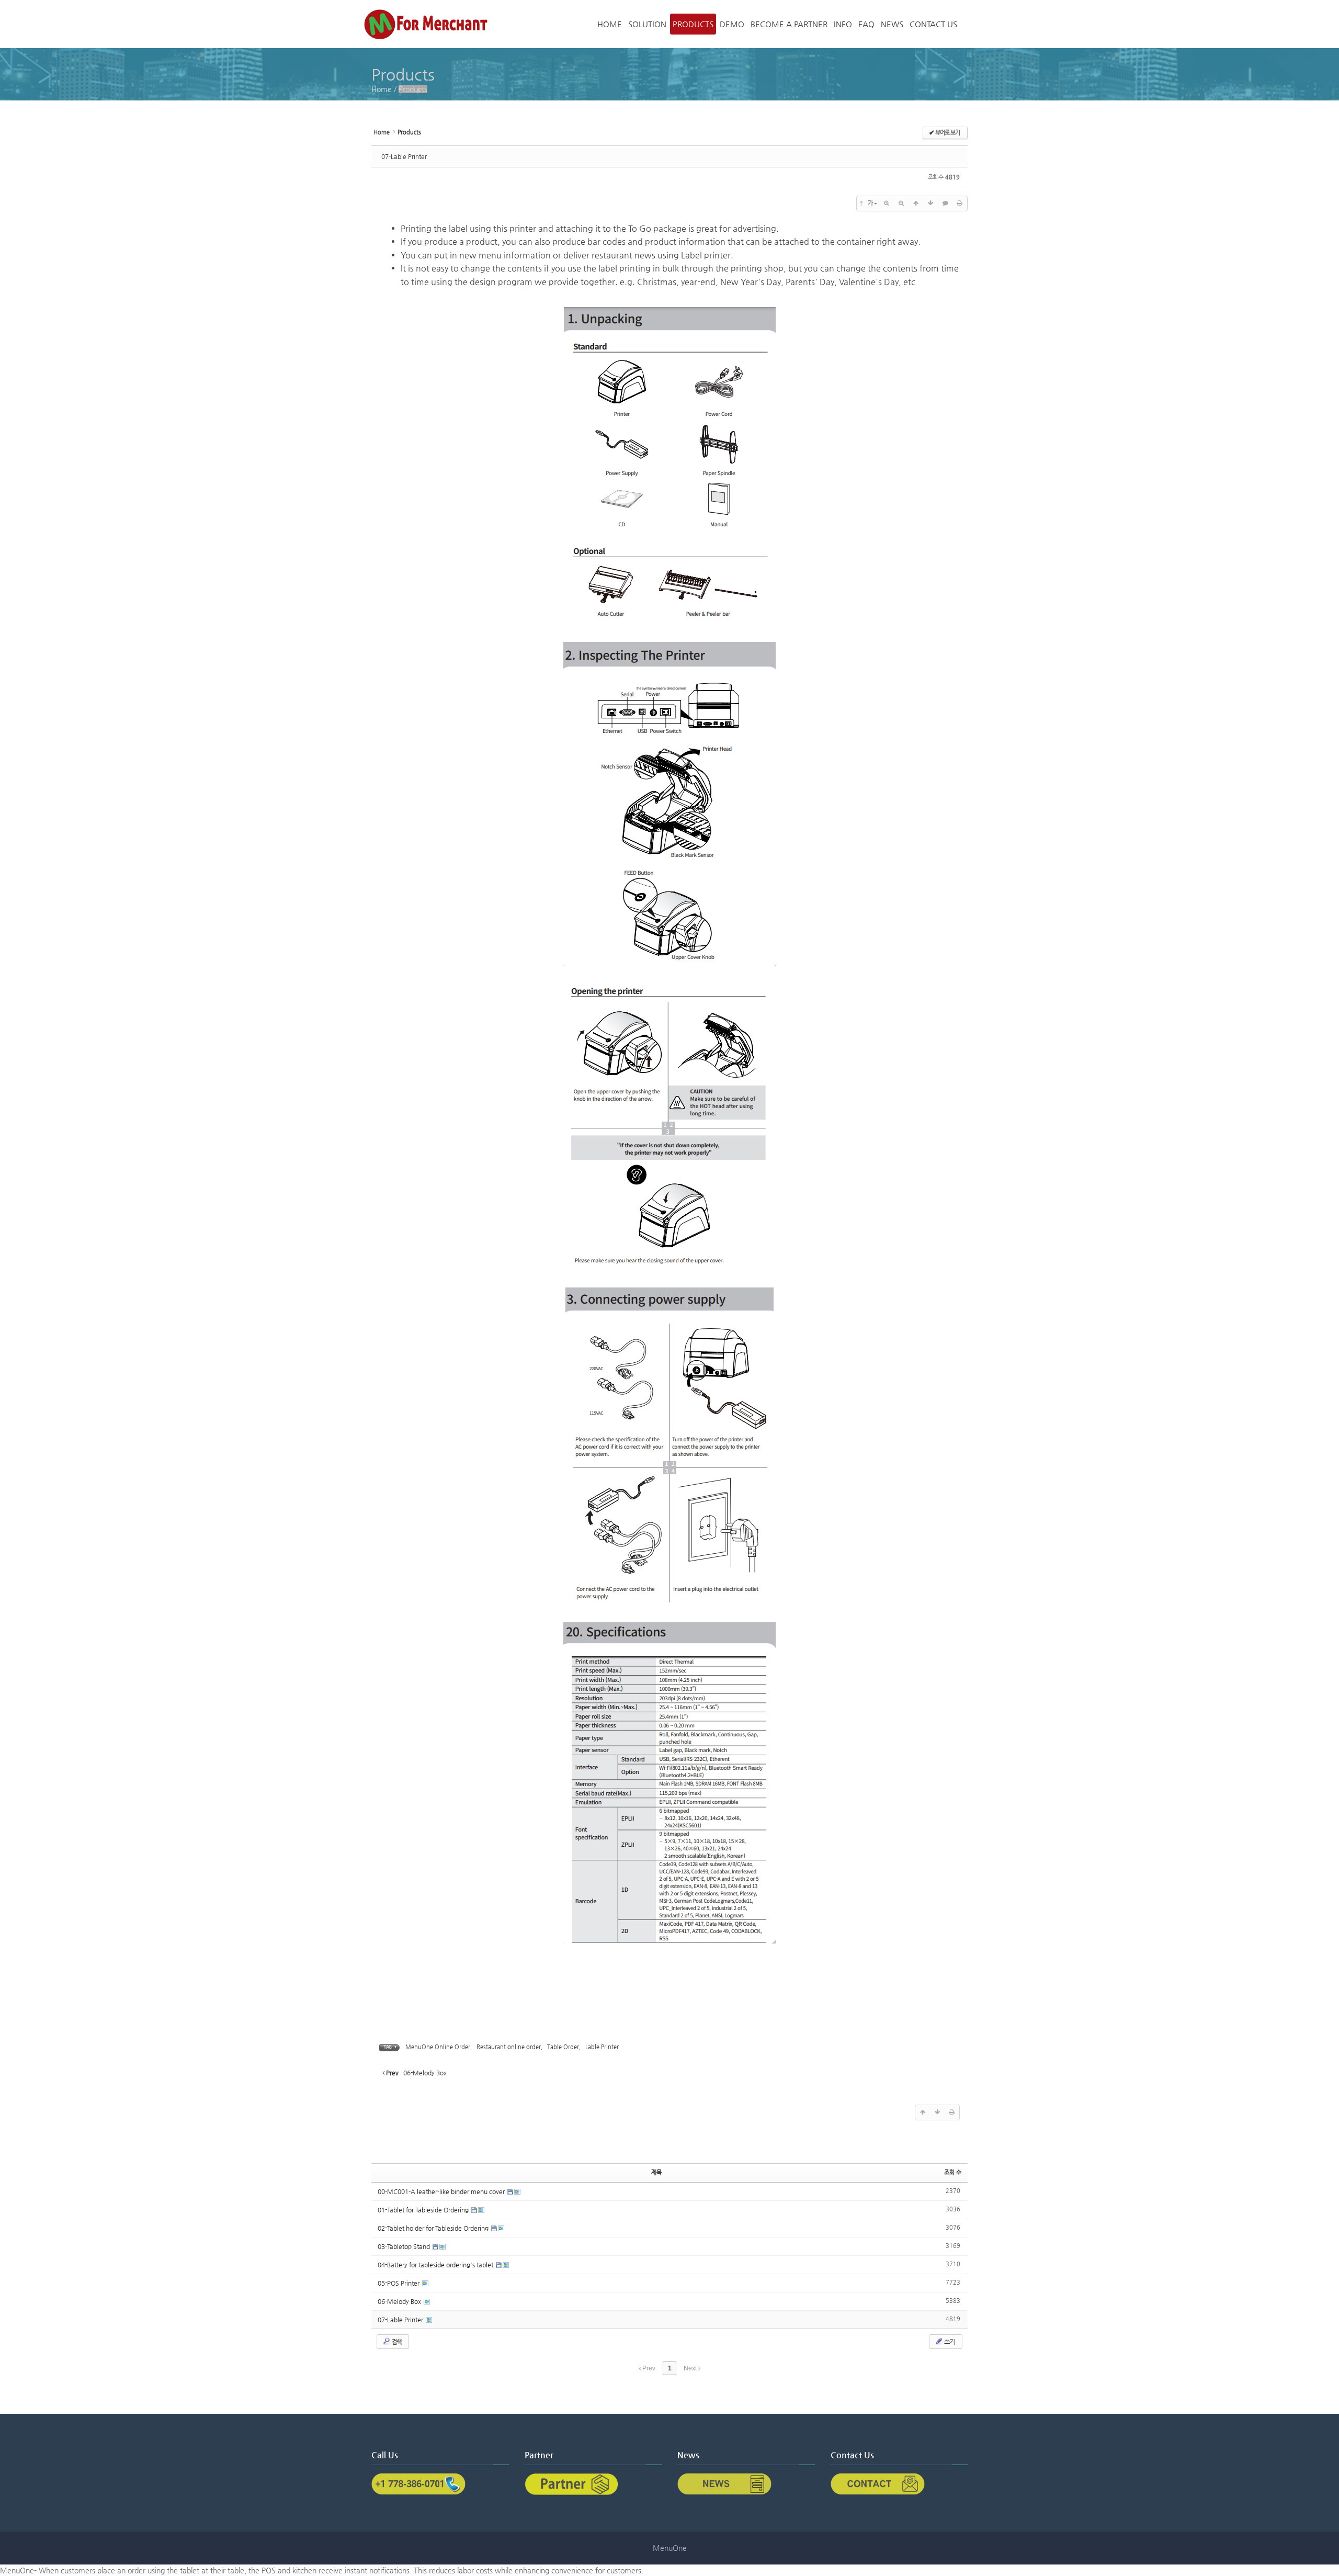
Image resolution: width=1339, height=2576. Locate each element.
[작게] (901, 204)
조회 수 (953, 2172)
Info (843, 24)
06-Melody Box (400, 2301)
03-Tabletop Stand (405, 2246)
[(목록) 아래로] (931, 204)
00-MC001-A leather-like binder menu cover (442, 2191)
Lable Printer (602, 2047)
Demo (732, 24)
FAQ (866, 24)
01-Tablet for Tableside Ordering (424, 2210)
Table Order (563, 2047)
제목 (656, 2172)
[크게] (887, 204)
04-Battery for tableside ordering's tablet (436, 2265)
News (892, 24)
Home (610, 24)
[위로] (916, 204)
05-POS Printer (399, 2283)
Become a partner (789, 24)
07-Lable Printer (404, 156)
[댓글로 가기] (945, 204)
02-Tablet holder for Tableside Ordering (434, 2228)
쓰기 (949, 2342)
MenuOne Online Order (438, 2047)
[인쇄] (960, 204)
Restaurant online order (509, 2047)
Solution (647, 24)
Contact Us (933, 24)
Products (693, 24)
